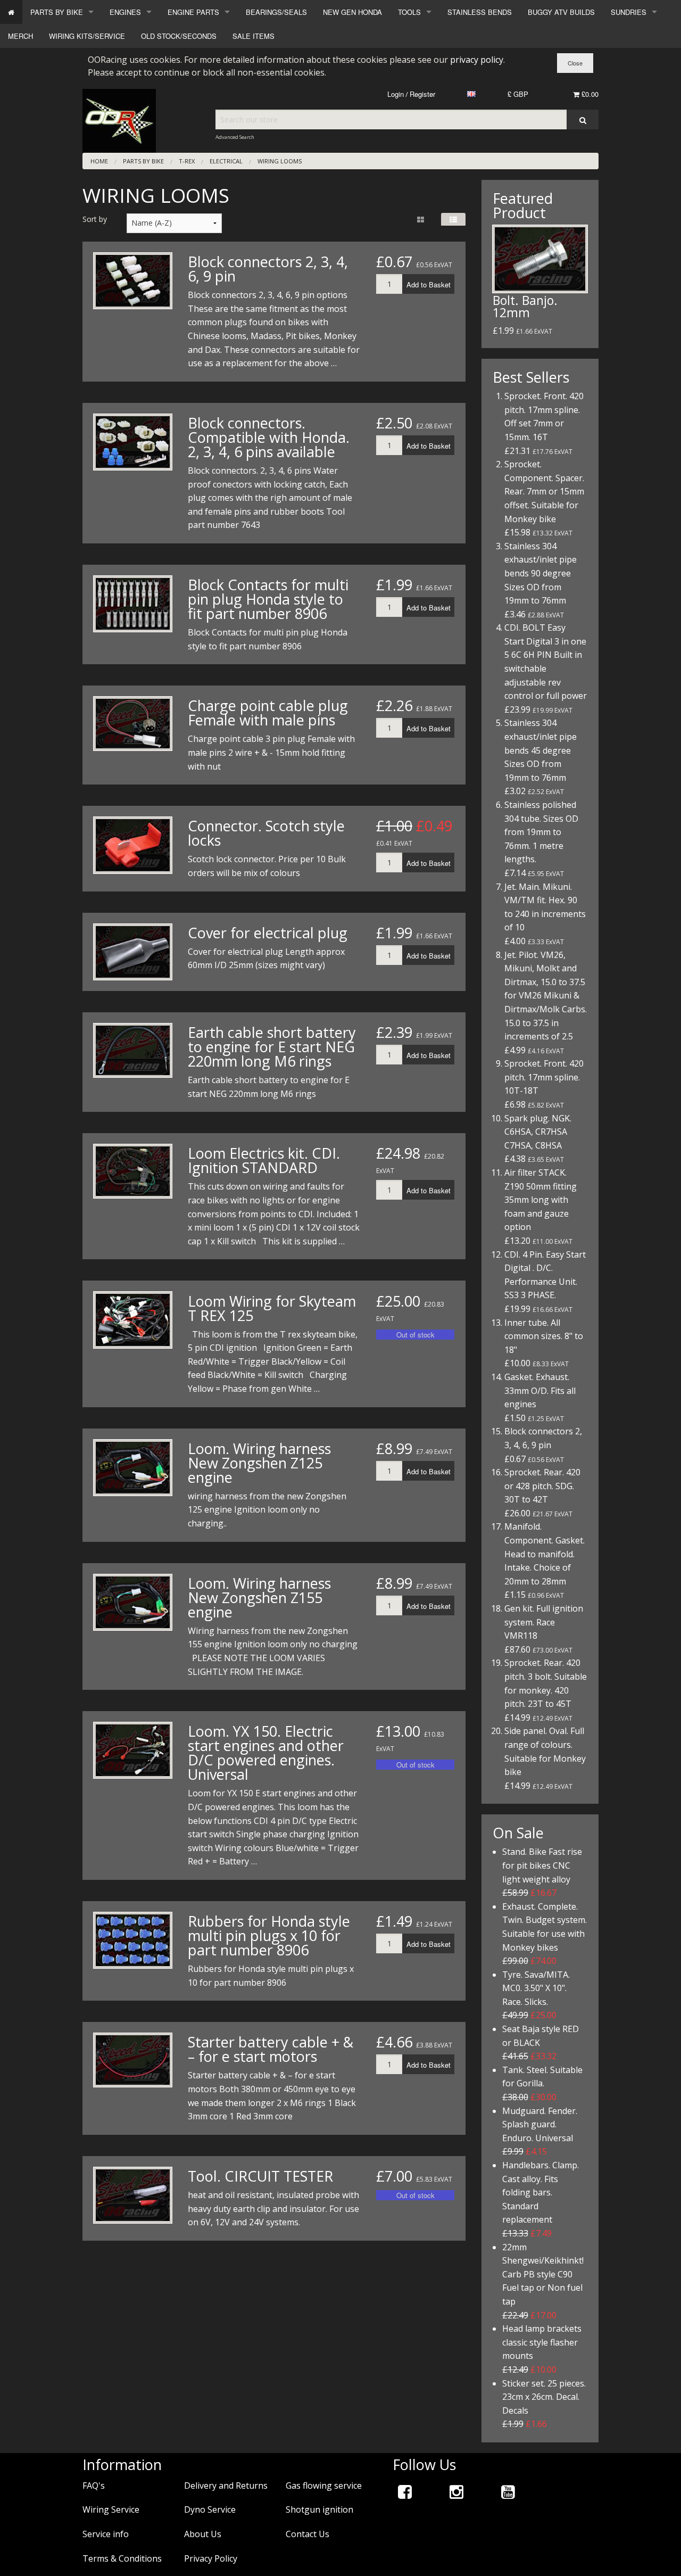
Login (396, 94)
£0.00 (589, 94)
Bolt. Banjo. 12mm (525, 306)
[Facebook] (405, 2492)
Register (422, 94)
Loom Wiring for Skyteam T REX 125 (272, 1308)
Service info (106, 2534)
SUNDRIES (629, 12)
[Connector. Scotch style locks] (133, 845)
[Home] (11, 12)
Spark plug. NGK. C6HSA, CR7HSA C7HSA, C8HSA (538, 1132)
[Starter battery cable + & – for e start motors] (133, 2060)
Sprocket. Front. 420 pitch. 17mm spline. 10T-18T (544, 1077)
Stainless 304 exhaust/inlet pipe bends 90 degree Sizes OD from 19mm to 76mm (541, 573)
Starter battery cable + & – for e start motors (271, 2049)
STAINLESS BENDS (480, 12)
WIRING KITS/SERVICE (87, 36)
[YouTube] (508, 2492)
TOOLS (409, 12)
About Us (203, 2534)
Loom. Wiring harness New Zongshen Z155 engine (259, 1597)
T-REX (187, 161)
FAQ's (94, 2486)
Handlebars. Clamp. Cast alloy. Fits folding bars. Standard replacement (541, 2192)
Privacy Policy (211, 2558)
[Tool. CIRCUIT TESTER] (133, 2195)
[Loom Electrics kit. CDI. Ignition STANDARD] (133, 1171)
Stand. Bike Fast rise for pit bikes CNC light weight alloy (542, 1865)
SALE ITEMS (254, 36)
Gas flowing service (324, 2486)
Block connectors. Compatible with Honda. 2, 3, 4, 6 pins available (269, 437)
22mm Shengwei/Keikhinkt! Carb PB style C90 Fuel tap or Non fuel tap (543, 2274)
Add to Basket (429, 284)
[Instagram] (456, 2492)
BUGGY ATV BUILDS (561, 12)
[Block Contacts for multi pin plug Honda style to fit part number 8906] (133, 604)
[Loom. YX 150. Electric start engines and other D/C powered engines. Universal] (133, 1750)
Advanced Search (235, 137)
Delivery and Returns (226, 2486)
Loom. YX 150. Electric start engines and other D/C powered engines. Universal (266, 1753)
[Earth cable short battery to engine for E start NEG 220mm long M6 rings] (133, 1050)
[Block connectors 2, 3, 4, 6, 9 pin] (133, 281)
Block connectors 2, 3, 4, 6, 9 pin (268, 269)
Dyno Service (210, 2509)
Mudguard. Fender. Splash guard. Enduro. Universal (540, 2124)
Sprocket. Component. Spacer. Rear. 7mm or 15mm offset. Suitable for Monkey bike (544, 491)
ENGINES (125, 12)
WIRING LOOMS (280, 161)
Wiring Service (111, 2509)
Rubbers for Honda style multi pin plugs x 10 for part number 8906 (269, 1935)
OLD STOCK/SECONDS (179, 36)
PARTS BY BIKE (57, 12)
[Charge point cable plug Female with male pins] (133, 724)
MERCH (20, 36)
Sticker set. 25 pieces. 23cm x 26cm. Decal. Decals (544, 2397)
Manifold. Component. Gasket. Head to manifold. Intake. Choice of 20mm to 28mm (545, 1554)
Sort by (95, 219)
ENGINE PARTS (193, 12)
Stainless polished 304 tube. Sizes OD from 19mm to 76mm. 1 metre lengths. (541, 832)
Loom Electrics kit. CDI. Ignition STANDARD (264, 1160)
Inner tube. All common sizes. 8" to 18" (544, 1336)
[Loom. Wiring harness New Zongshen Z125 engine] (133, 1468)
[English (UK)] (471, 94)
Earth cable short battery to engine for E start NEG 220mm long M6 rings (272, 1047)
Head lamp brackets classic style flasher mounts (542, 2342)
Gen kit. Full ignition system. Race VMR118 (544, 1622)
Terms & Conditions (122, 2558)
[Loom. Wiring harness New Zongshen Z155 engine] (133, 1602)
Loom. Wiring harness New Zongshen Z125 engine (259, 1463)
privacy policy (477, 60)
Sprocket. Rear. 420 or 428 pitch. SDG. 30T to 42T (542, 1486)
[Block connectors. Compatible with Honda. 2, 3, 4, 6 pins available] (133, 442)
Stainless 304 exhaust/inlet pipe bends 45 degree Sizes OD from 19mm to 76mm (541, 750)
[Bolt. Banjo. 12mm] (540, 259)
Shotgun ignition (319, 2509)
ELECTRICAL (226, 161)
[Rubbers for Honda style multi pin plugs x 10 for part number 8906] (133, 1940)
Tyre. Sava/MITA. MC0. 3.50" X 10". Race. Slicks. (536, 1988)
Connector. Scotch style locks (266, 833)
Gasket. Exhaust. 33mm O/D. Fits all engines (540, 1390)
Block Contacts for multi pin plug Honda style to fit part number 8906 (268, 599)
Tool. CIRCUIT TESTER (260, 2176)
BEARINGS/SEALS (276, 12)
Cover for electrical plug (268, 933)
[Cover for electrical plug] (133, 952)
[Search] (583, 119)
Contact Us (308, 2534)
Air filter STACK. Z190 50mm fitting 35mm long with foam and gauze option (541, 1200)
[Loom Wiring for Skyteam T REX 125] (133, 1320)
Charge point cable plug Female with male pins (268, 713)
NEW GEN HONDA (352, 12)
